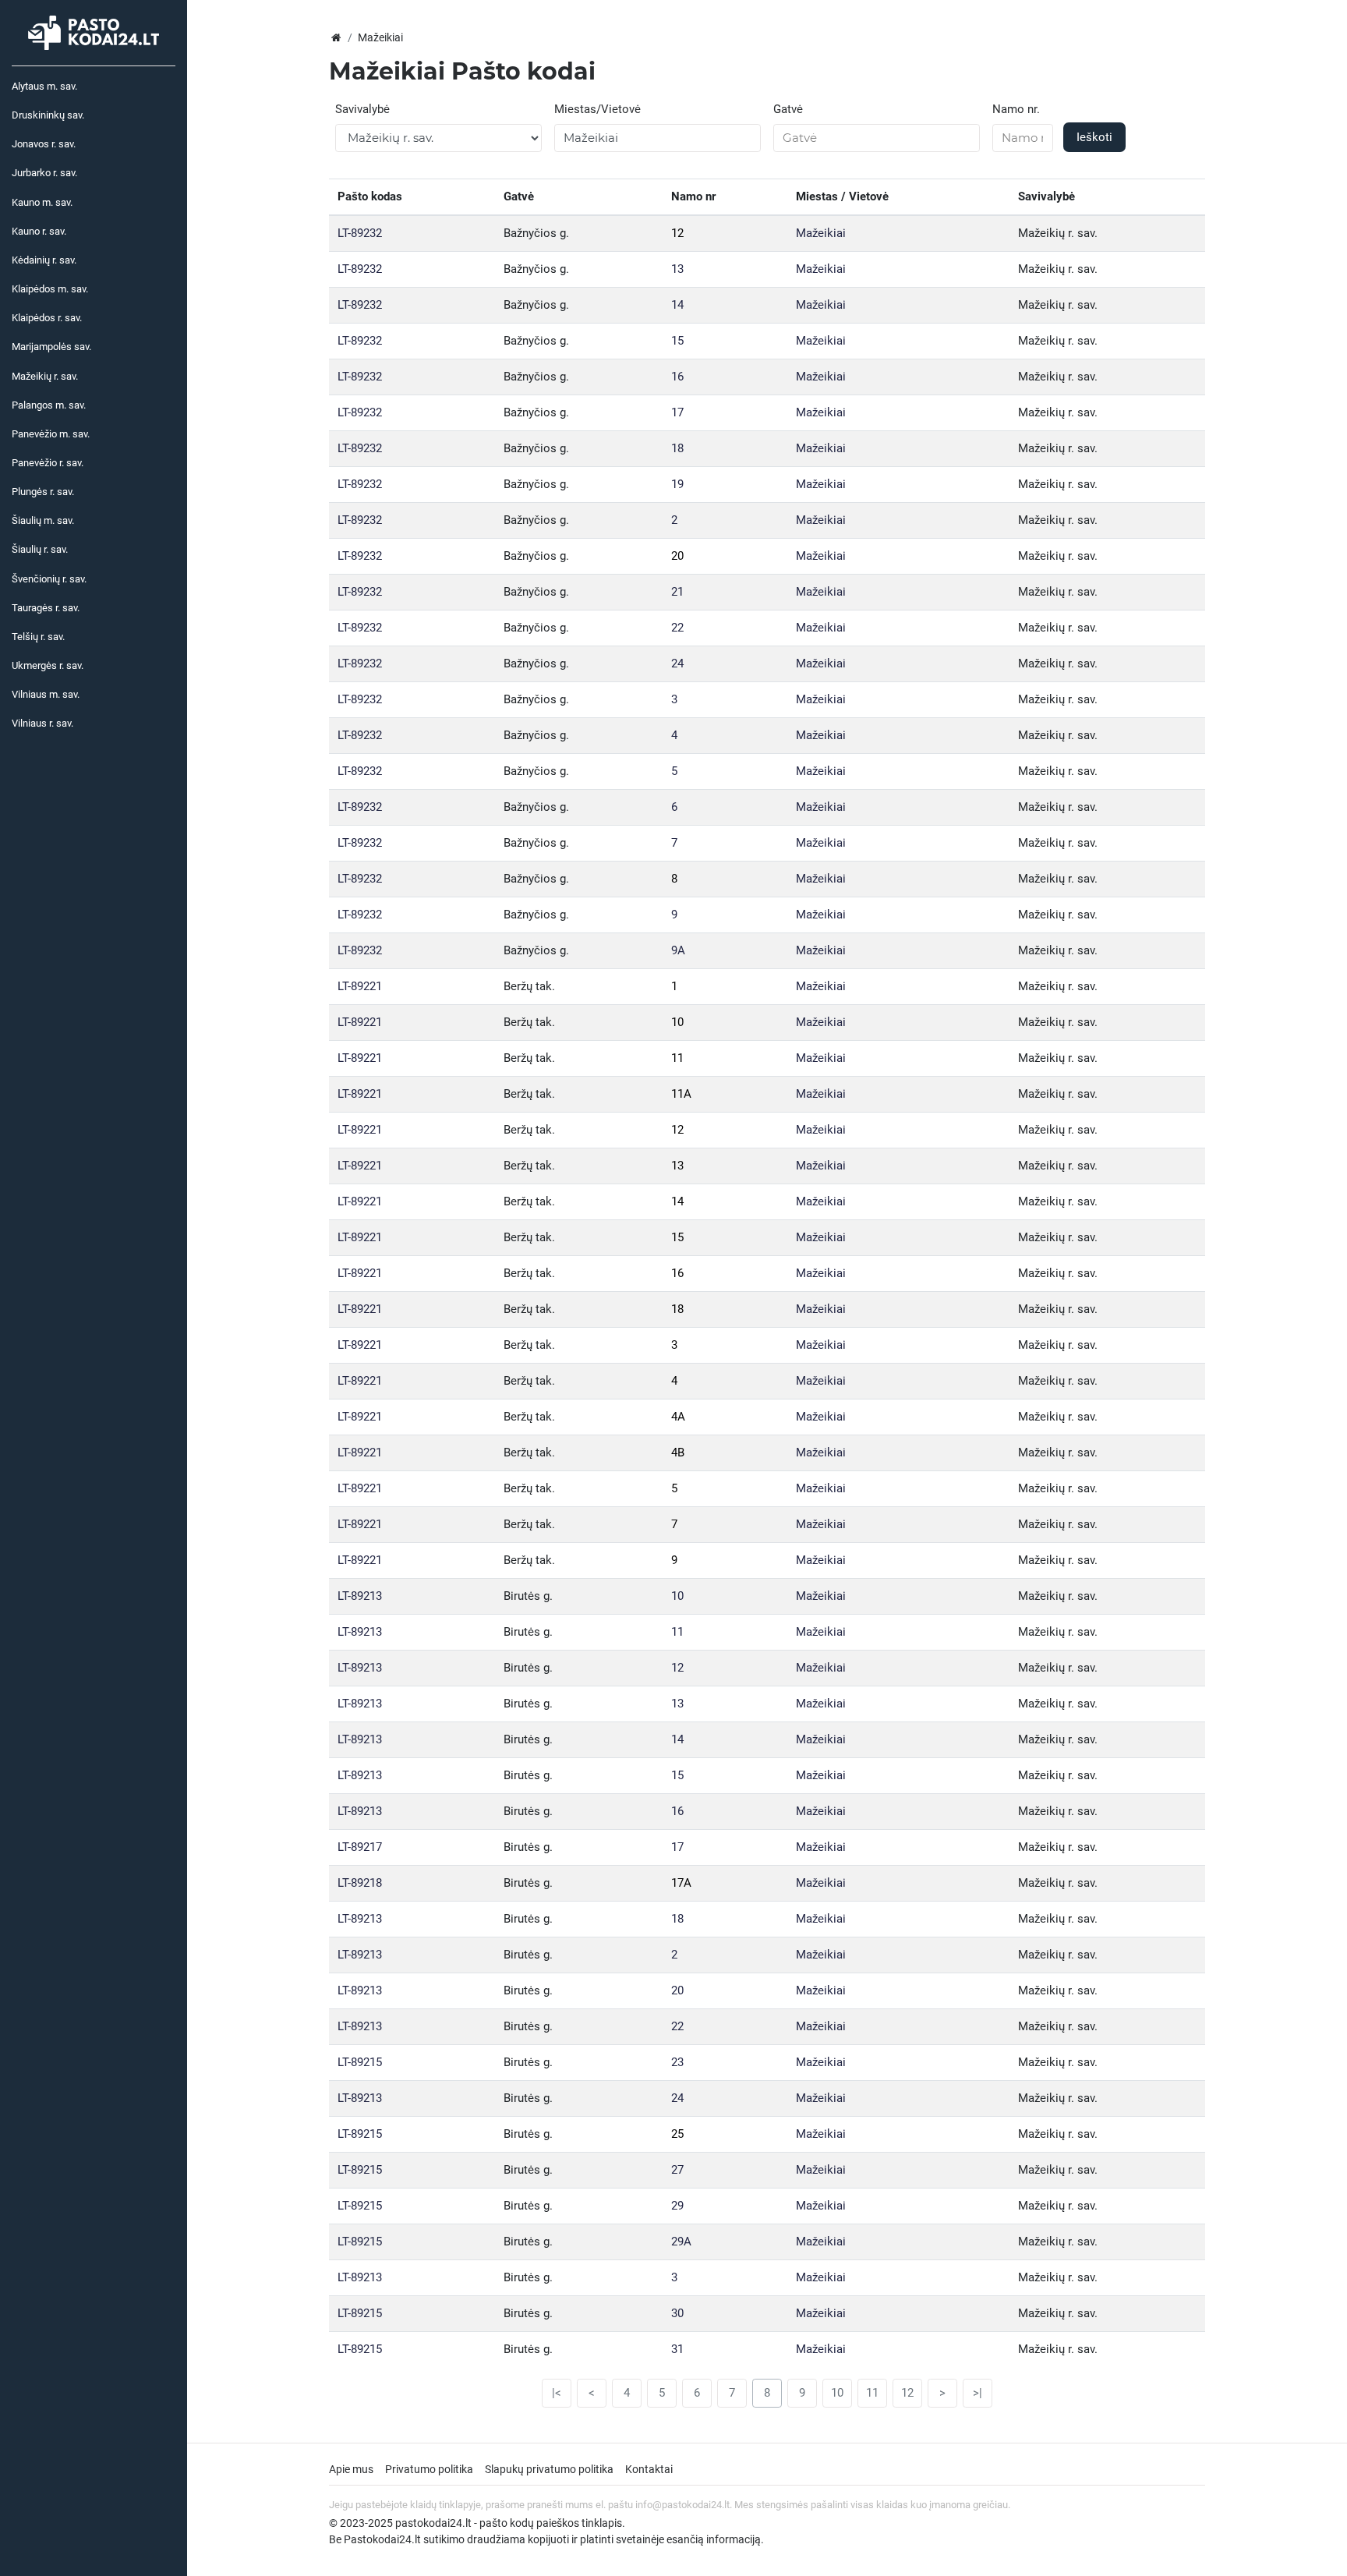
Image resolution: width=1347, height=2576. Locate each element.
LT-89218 (360, 1883)
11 (677, 1058)
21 (677, 592)
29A (681, 2242)
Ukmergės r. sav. (48, 665)
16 (677, 377)
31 (677, 2349)
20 (677, 556)
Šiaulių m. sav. (43, 520)
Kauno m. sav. (42, 202)
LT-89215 (360, 2062)
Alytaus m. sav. (44, 86)
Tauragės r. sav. (46, 608)
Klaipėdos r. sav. (47, 318)
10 (677, 1022)
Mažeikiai (821, 233)
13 (677, 269)
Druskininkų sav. (48, 115)
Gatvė (788, 109)
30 (677, 2313)
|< (557, 2393)
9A (678, 950)
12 (677, 233)
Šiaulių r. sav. (40, 549)
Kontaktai (649, 2469)
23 (677, 2062)
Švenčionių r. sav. (49, 579)
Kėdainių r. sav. (44, 260)
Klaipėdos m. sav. (50, 289)
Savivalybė (362, 109)
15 (677, 341)
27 (677, 2170)
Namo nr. (1016, 109)
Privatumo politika (429, 2469)
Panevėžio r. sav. (48, 463)
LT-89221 (360, 986)
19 (677, 484)
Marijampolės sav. (51, 347)
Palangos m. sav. (49, 405)
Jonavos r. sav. (44, 144)
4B (678, 1453)
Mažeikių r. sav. (45, 376)
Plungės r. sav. (43, 492)
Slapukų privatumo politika (549, 2469)
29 (677, 2206)
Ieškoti (1094, 137)
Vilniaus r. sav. (42, 723)
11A (681, 1094)
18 (677, 448)
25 (677, 2134)
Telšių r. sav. (38, 637)
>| (978, 2393)
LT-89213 (360, 1596)
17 (677, 412)
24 (677, 663)
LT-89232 (360, 233)
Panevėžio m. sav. (51, 434)
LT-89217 (360, 1847)
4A (678, 1417)
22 (677, 628)
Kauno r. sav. (39, 231)
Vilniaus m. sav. (46, 694)
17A (681, 1883)
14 (677, 305)
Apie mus (351, 2469)
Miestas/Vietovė (597, 109)
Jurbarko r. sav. (44, 173)
